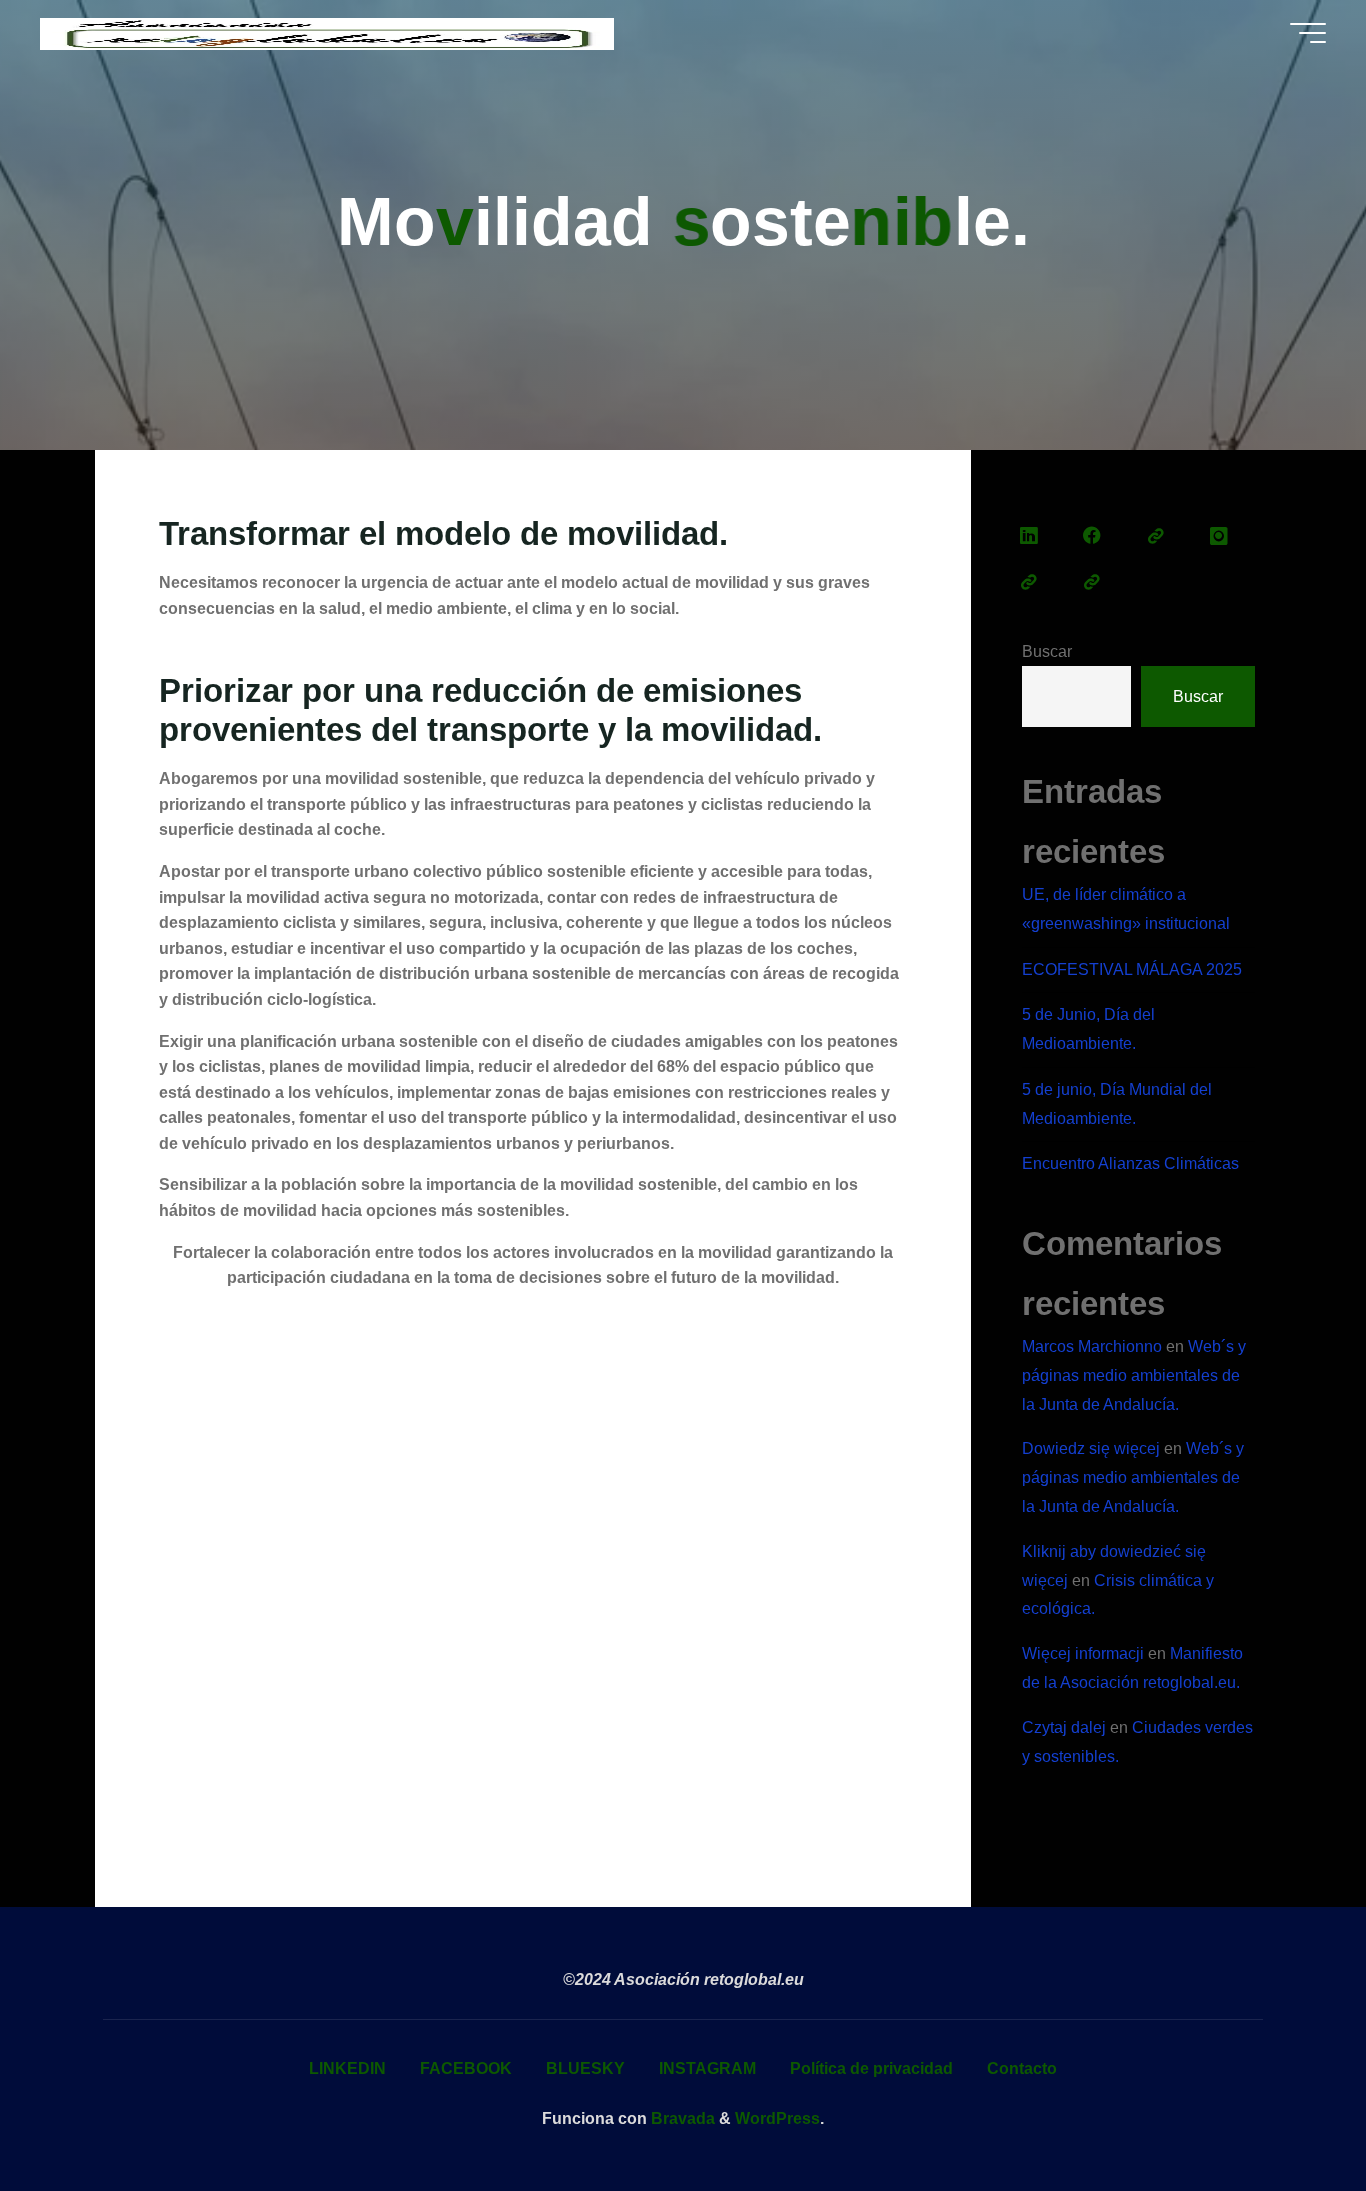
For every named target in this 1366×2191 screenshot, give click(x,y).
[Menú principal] (1308, 33)
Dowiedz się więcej (1091, 1448)
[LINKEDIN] (1029, 537)
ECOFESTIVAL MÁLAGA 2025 (1132, 969)
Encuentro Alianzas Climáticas (1130, 1163)
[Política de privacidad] (1029, 583)
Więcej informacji (1083, 1653)
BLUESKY (585, 2068)
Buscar (1047, 651)
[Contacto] (1093, 583)
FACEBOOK (466, 2068)
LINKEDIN (347, 2068)
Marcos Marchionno (1092, 1346)
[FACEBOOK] (1093, 537)
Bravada (681, 2118)
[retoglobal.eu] (327, 32)
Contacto (1022, 2068)
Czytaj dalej (1064, 1727)
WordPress (777, 2118)
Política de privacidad (871, 2068)
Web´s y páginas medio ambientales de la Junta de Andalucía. (1134, 1375)
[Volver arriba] (1288, 2113)
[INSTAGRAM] (1219, 537)
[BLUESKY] (1156, 537)
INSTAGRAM (707, 2068)
